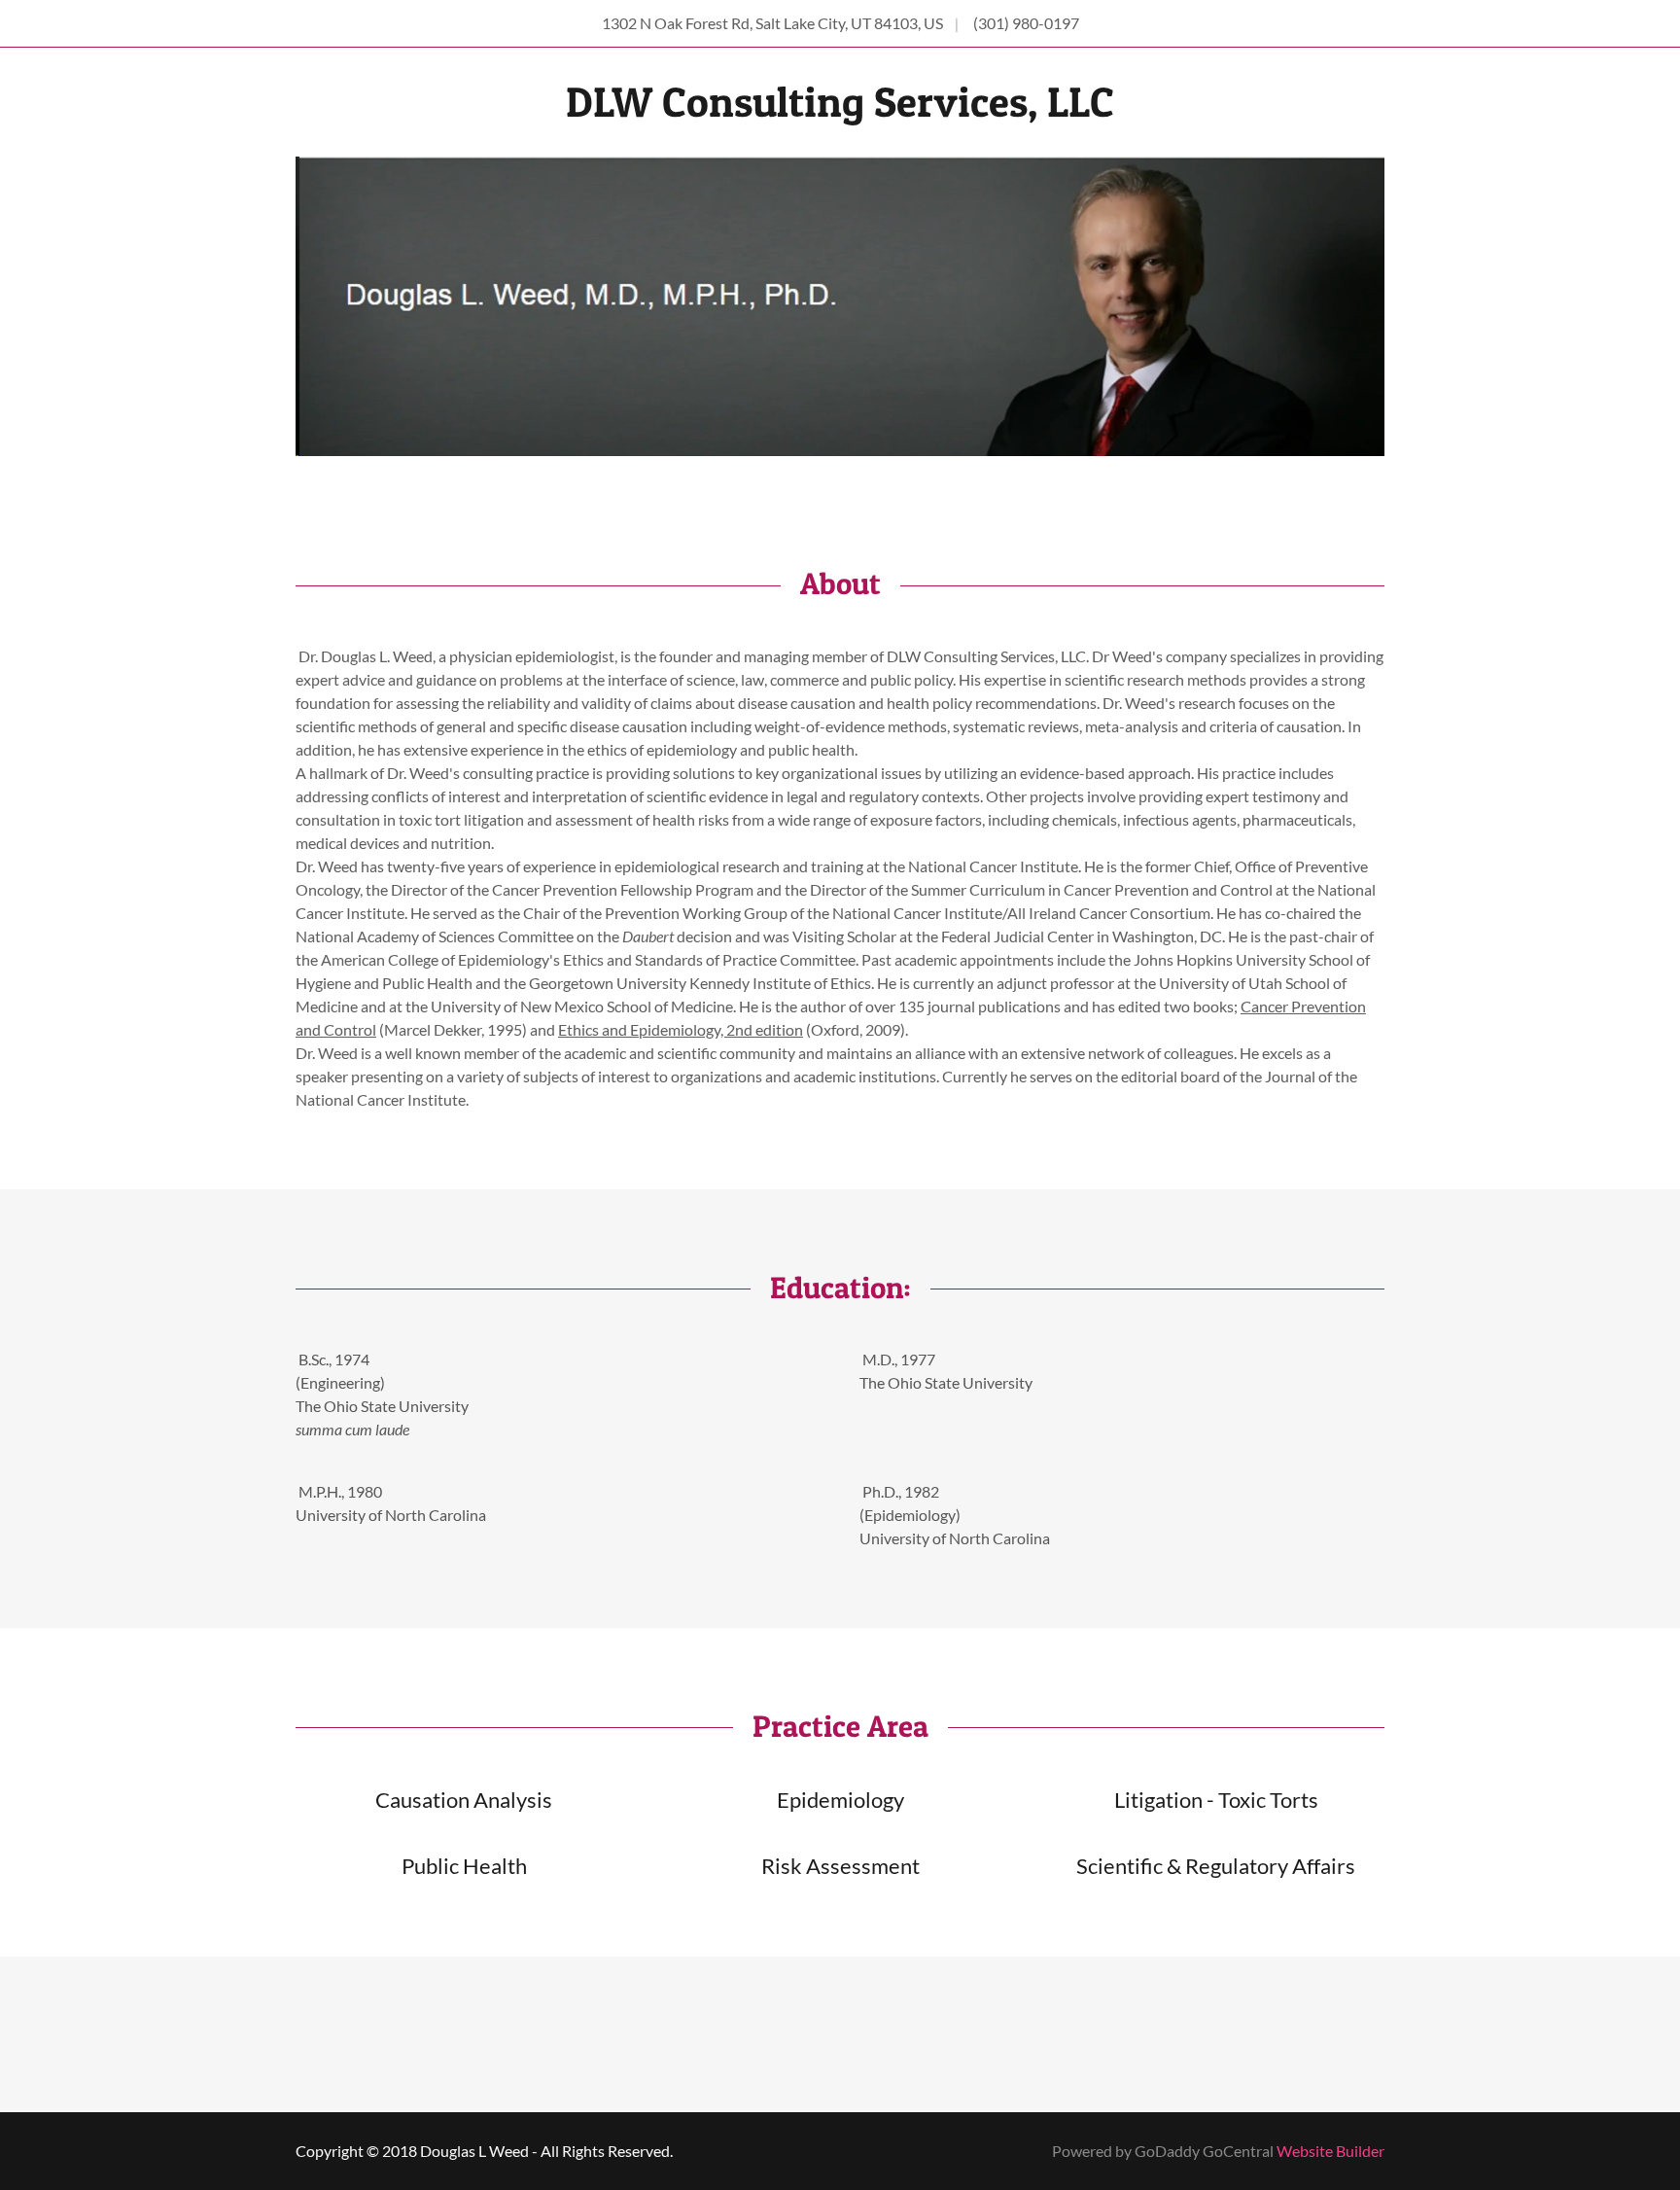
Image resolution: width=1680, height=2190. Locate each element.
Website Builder (1330, 2151)
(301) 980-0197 (1026, 23)
